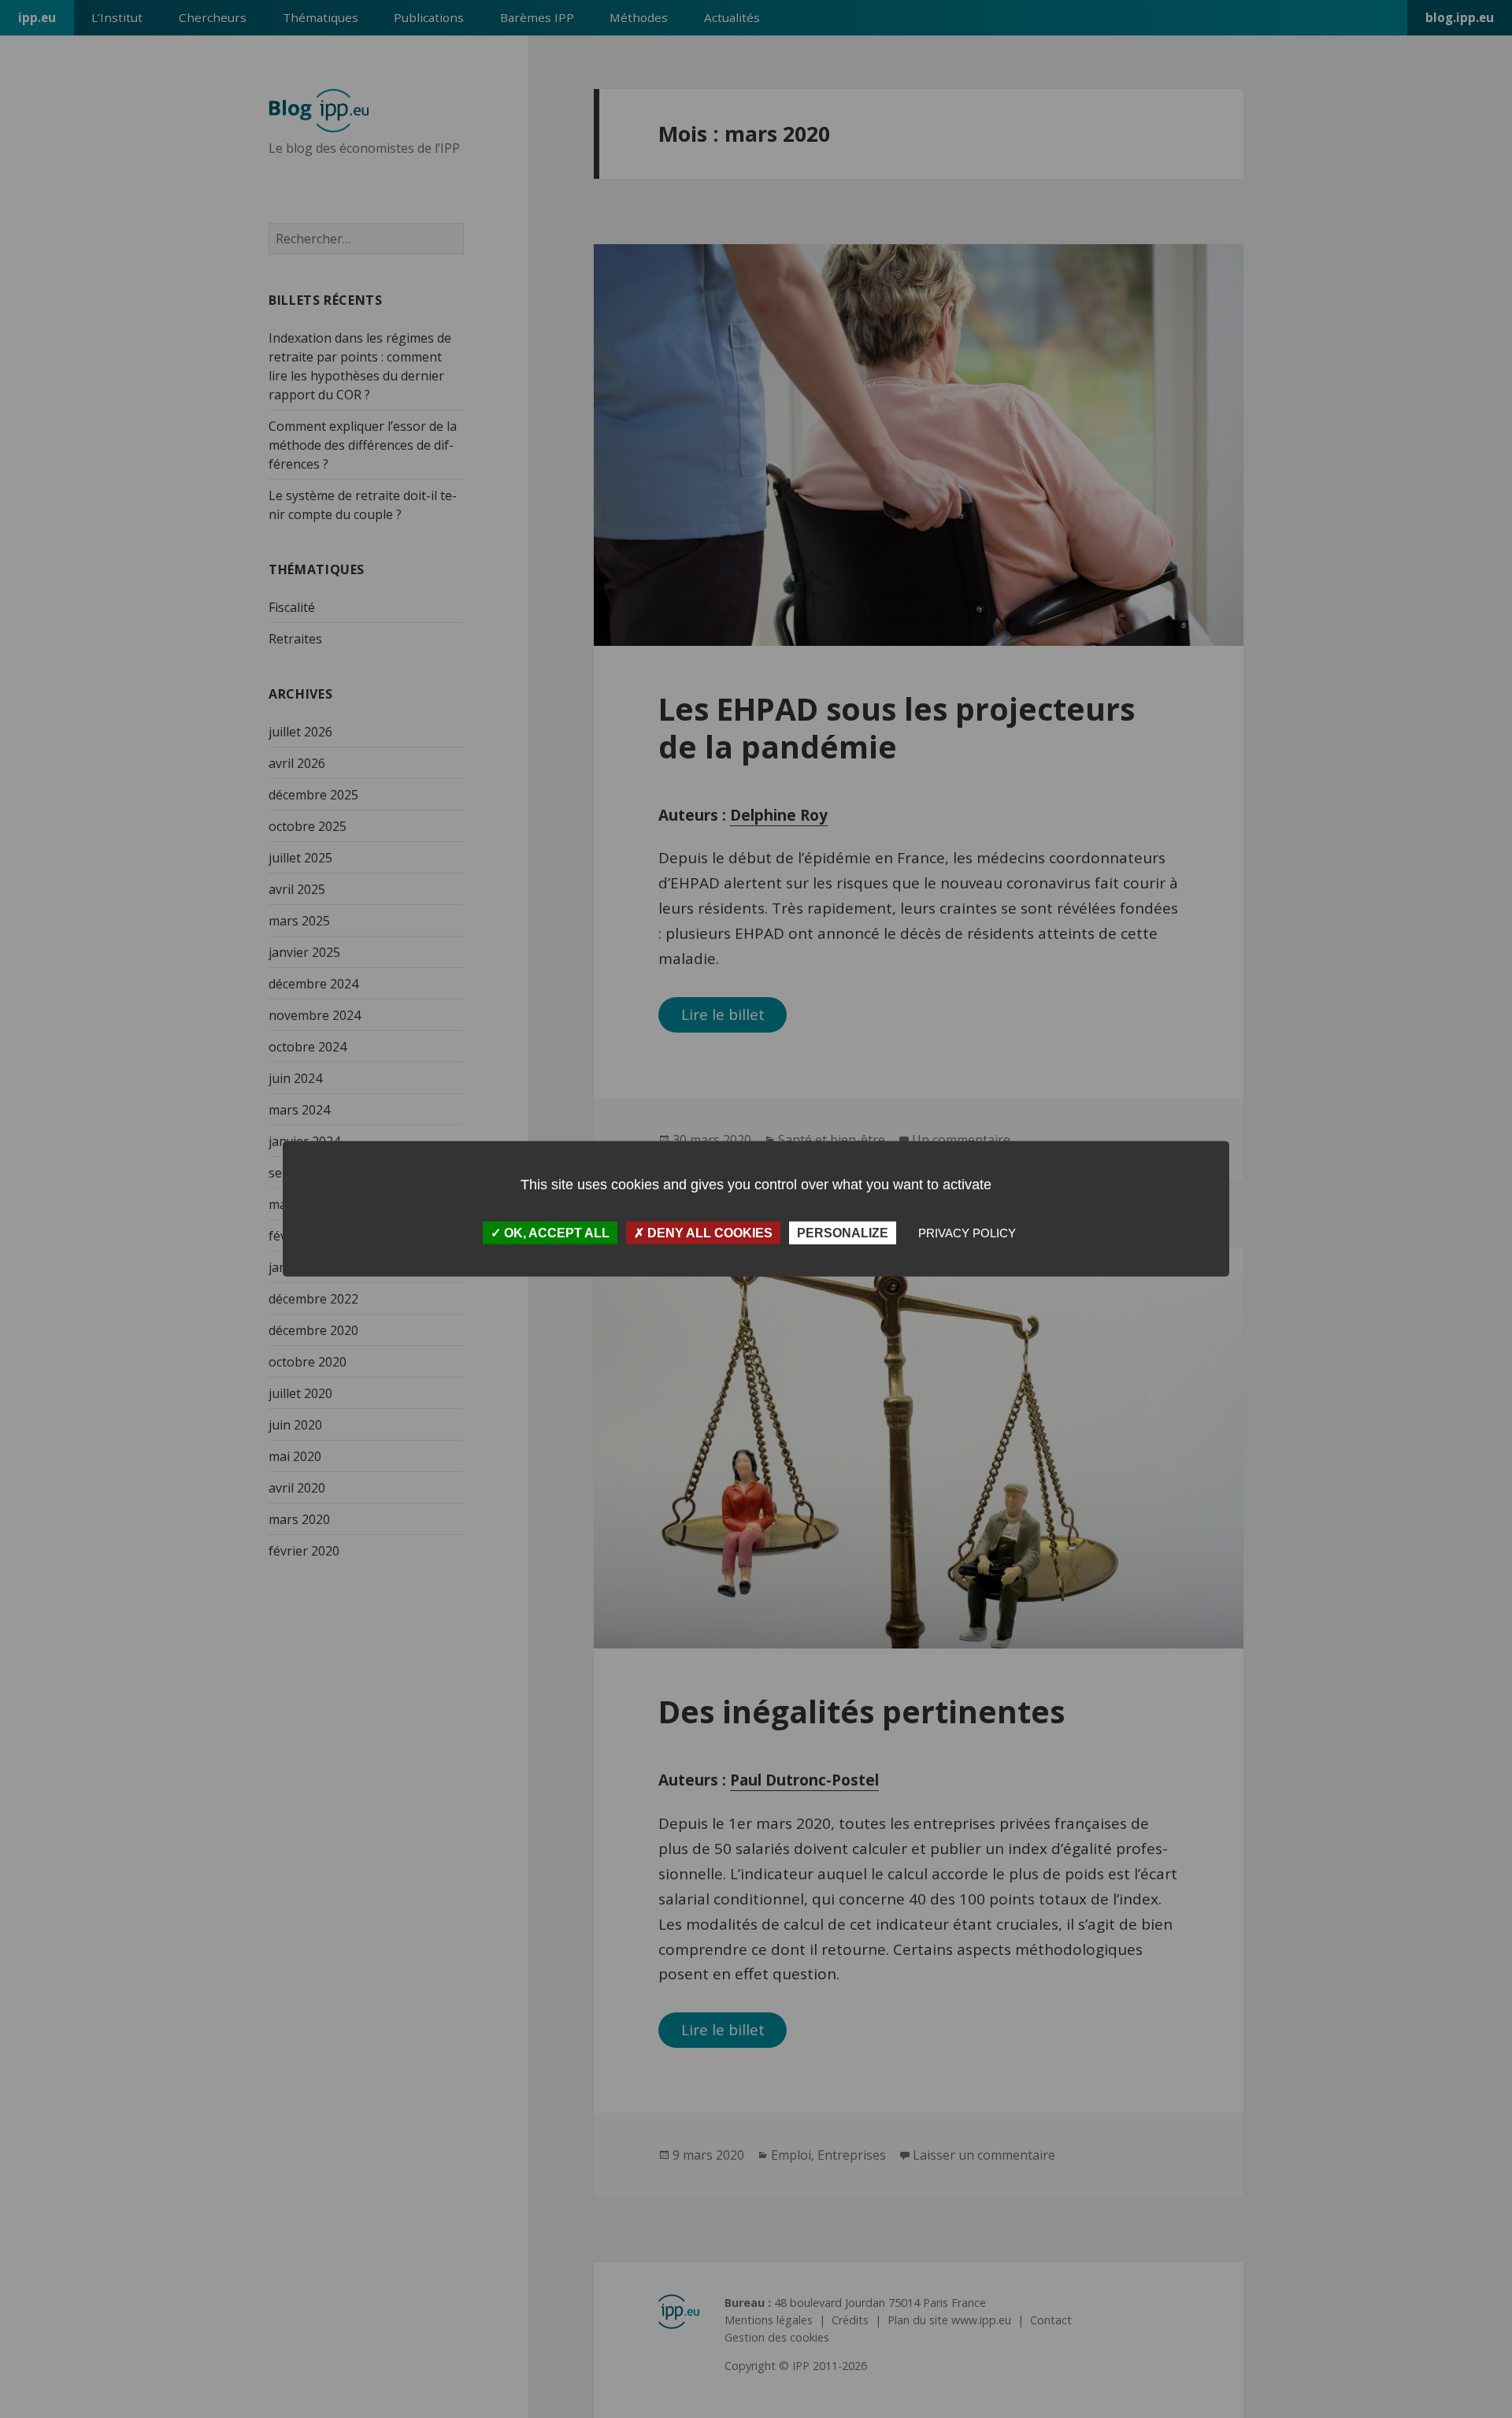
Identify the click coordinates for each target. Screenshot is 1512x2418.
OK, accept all (555, 1233)
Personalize (843, 1233)
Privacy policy (967, 1233)
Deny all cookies (708, 1233)
